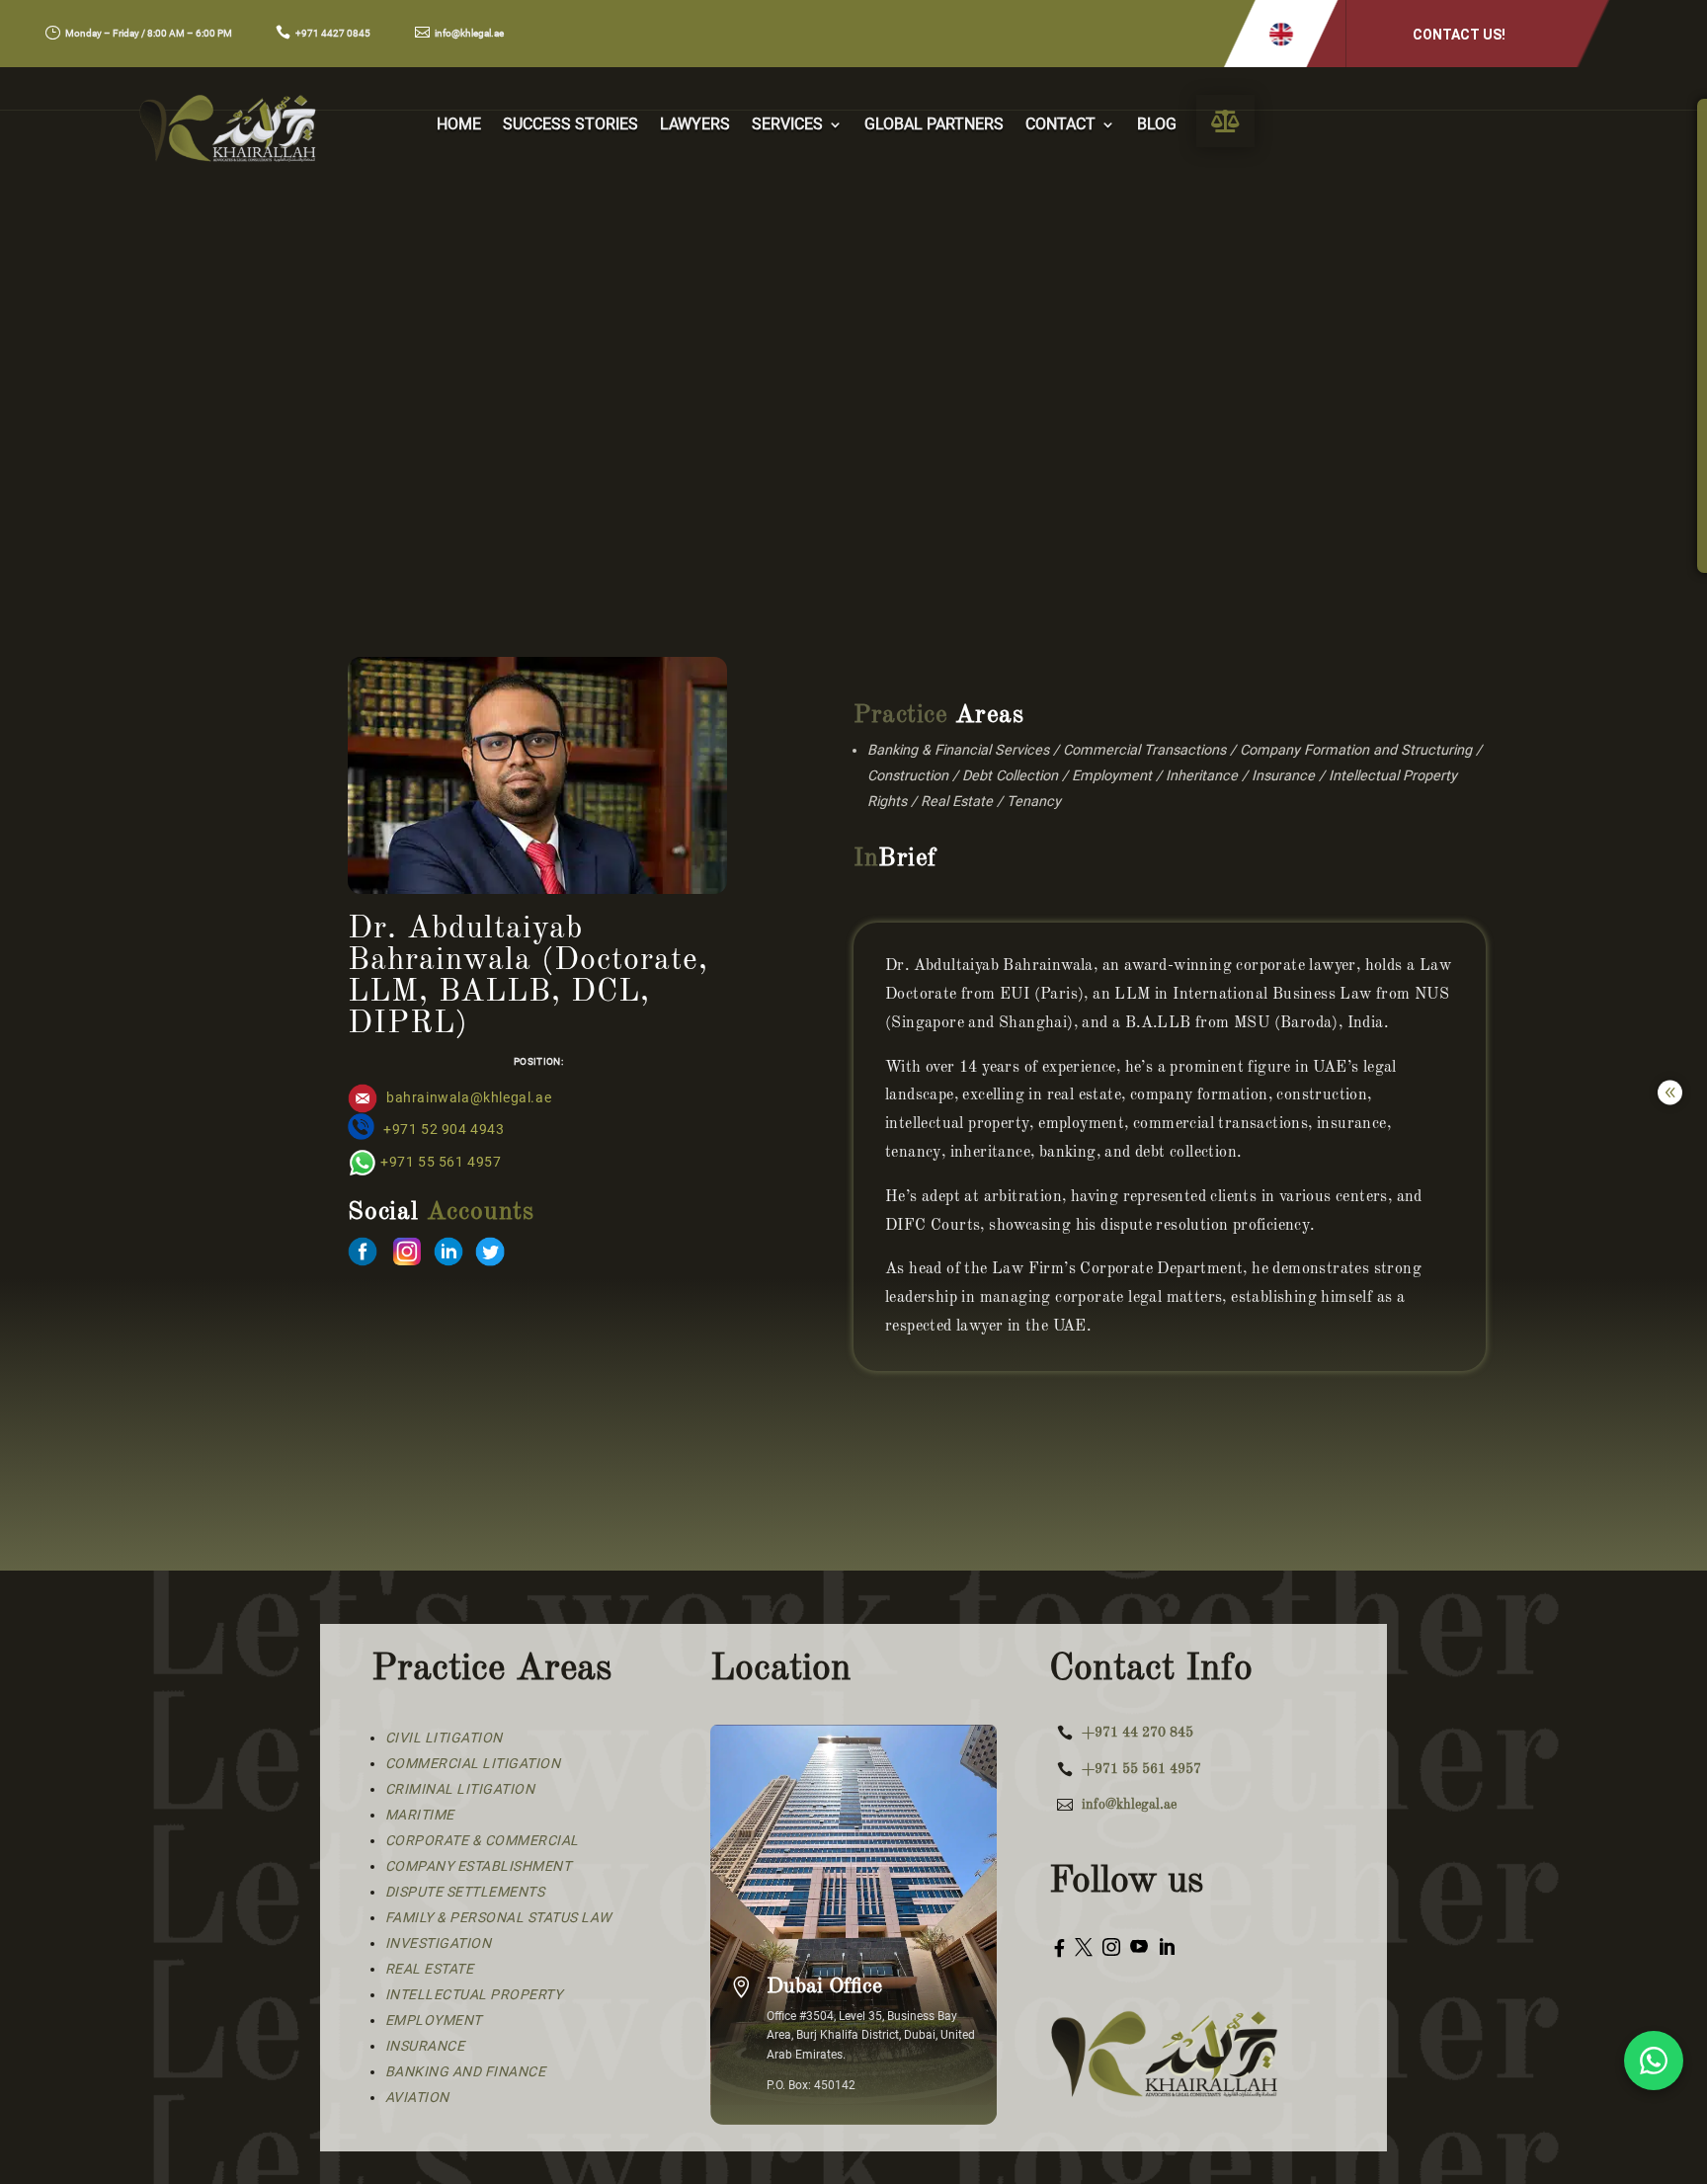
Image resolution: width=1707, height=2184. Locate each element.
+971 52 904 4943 (444, 1130)
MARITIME (420, 1815)
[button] (1281, 34)
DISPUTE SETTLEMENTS (465, 1892)
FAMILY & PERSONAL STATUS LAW (498, 1917)
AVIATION (417, 2097)
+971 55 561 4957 (441, 1162)
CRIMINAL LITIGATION (460, 1789)
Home (459, 125)
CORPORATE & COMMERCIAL (482, 1840)
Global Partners (934, 125)
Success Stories (570, 125)
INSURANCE (425, 2046)
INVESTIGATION (439, 1943)
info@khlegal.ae (469, 33)
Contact (1060, 125)
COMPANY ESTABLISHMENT (479, 1866)
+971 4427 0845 (333, 33)
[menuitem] (1225, 121)
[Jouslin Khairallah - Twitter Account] (490, 1261)
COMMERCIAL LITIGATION (473, 1763)
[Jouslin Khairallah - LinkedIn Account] (448, 1261)
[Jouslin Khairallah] (363, 1261)
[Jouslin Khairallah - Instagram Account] (407, 1261)
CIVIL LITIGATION (444, 1738)
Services (787, 125)
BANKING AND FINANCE (466, 2071)
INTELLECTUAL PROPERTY (474, 1994)
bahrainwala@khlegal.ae (469, 1098)
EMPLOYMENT (434, 2020)
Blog (1157, 125)
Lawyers (695, 125)
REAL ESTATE (430, 1969)
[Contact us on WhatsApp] (1654, 2061)
